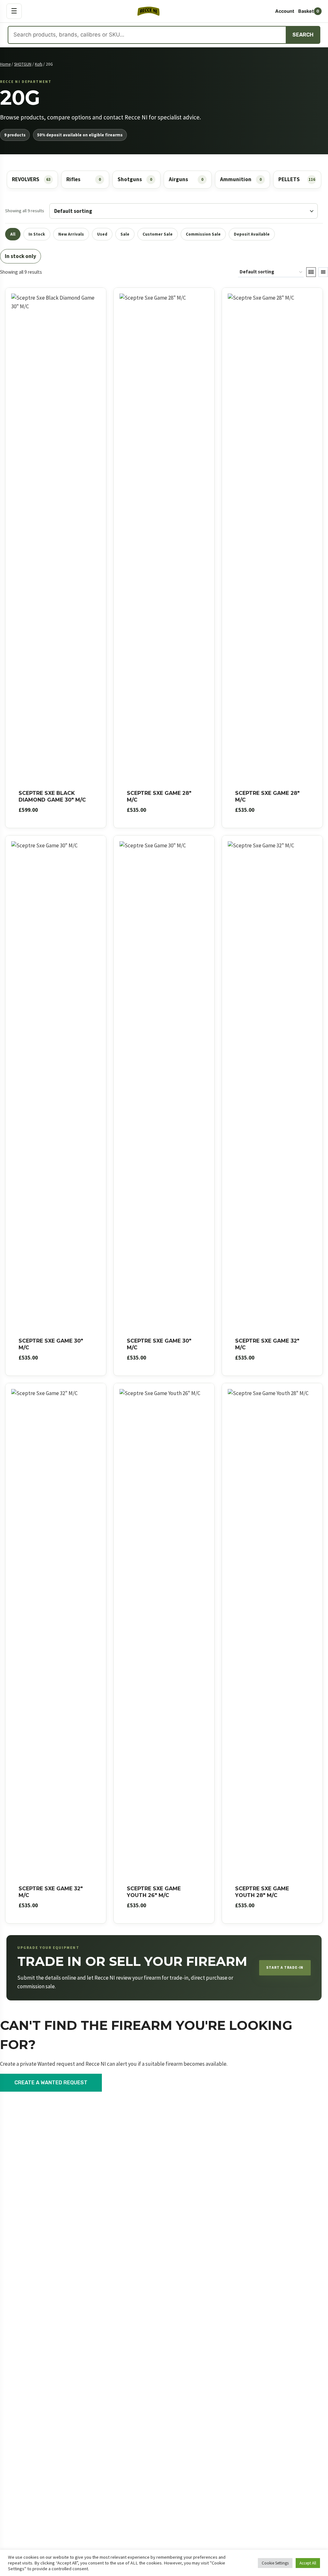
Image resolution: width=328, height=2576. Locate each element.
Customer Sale (158, 234)
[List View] (323, 272)
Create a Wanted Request (51, 2083)
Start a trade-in (285, 1967)
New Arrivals (71, 234)
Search (303, 35)
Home (5, 64)
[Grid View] (311, 272)
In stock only (20, 256)
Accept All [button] (308, 2563)
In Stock (37, 234)
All (13, 234)
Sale (125, 234)
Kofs (39, 64)
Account (285, 11)
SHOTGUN (23, 64)
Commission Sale (203, 234)
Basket (309, 11)
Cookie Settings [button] (275, 2563)
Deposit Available (252, 234)
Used (102, 234)
